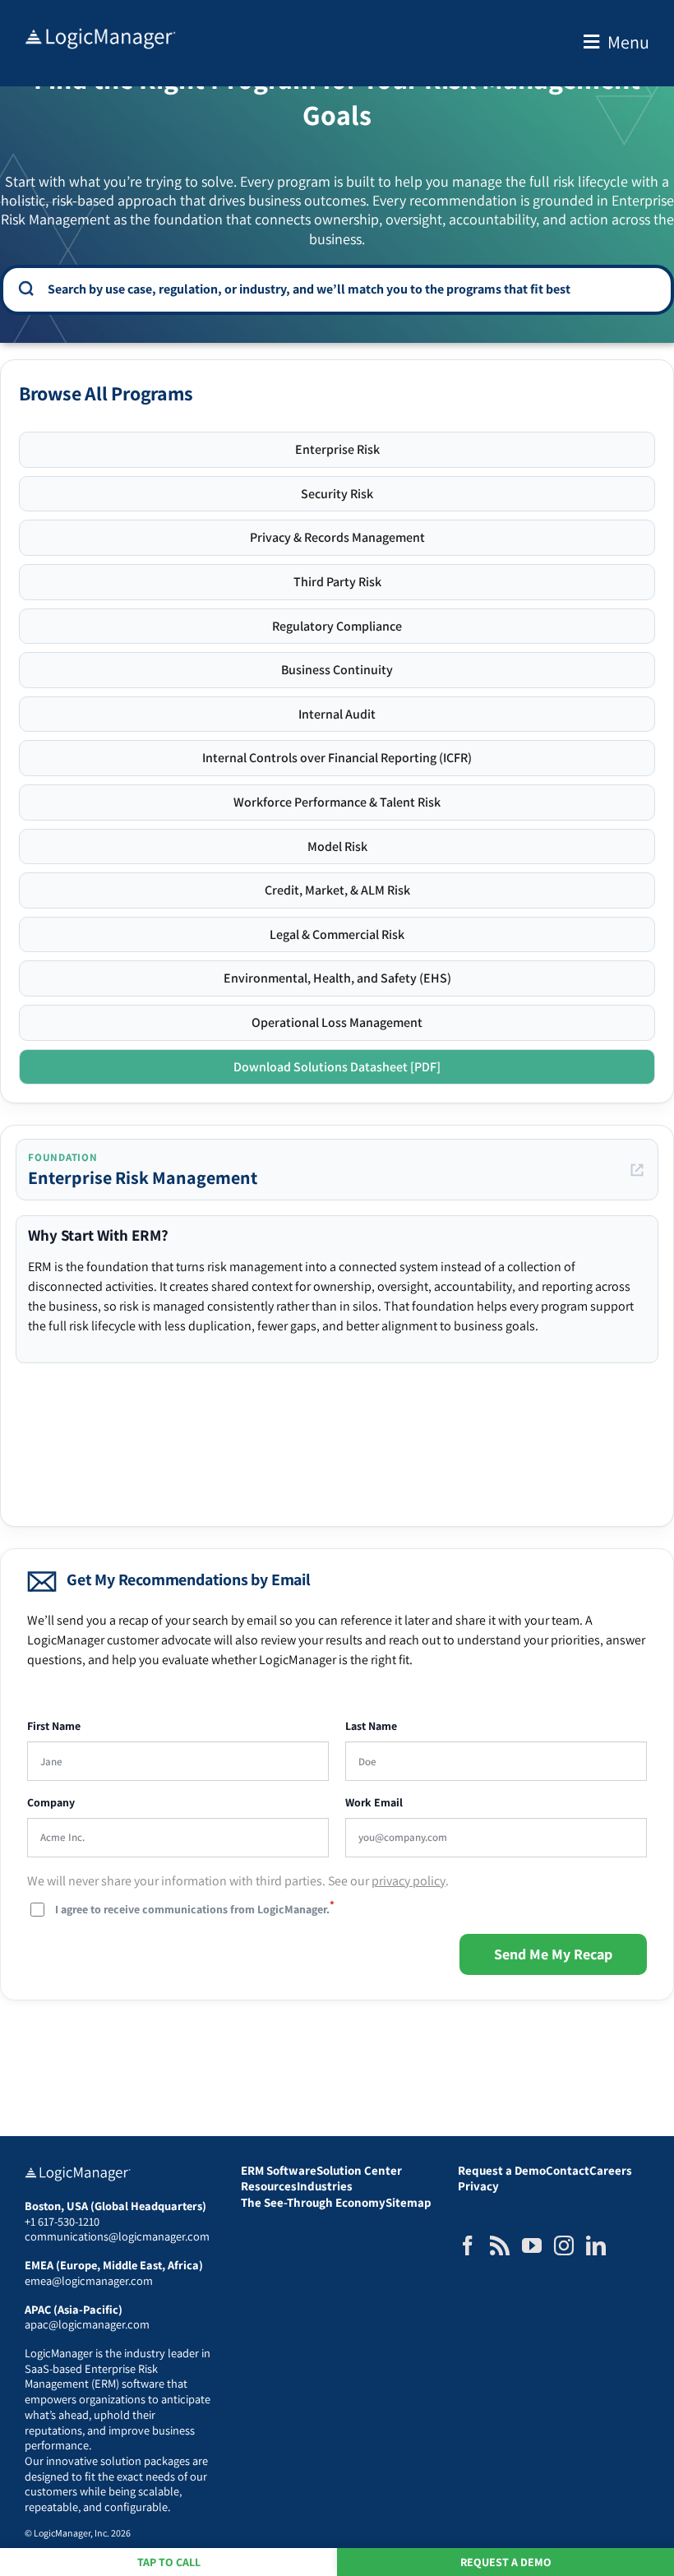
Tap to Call (169, 2562)
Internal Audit (337, 714)
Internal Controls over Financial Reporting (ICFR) (337, 758)
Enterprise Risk (337, 449)
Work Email (374, 1803)
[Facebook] (468, 2245)
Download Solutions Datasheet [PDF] (337, 1067)
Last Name (371, 1726)
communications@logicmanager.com (117, 2236)
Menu (628, 42)
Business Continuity (337, 670)
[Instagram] (564, 2245)
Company (51, 1803)
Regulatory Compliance (337, 626)
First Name (54, 1726)
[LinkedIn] (596, 2245)
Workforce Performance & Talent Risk (337, 802)
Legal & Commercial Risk (337, 934)
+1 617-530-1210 (62, 2221)
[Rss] (500, 2245)
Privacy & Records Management (337, 537)
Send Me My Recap (553, 1954)
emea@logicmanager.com (89, 2280)
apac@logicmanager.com (87, 2324)
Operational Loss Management (337, 1022)
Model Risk (337, 846)
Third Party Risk (337, 582)
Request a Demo (506, 2562)
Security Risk (337, 494)
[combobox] (349, 289)
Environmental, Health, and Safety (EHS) (337, 978)
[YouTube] (532, 2245)
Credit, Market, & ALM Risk (337, 890)
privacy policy (409, 1881)
